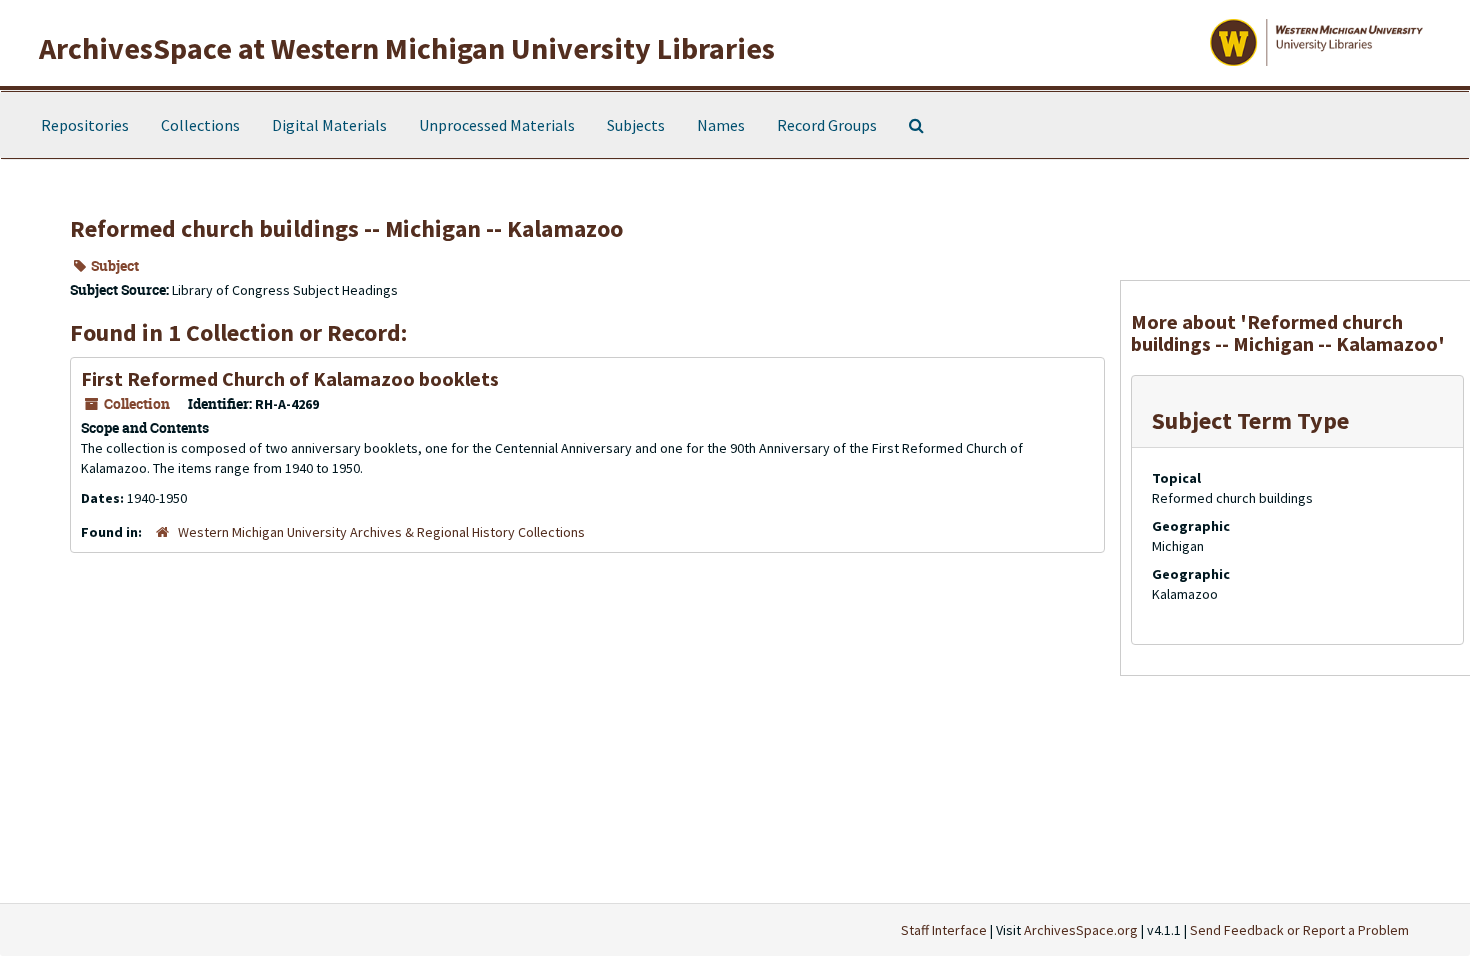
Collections (200, 125)
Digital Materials (329, 125)
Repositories (85, 125)
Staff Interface (944, 930)
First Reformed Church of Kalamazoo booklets (290, 378)
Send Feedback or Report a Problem (1299, 930)
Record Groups (827, 125)
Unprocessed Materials (497, 125)
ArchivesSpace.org (1081, 930)
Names (721, 125)
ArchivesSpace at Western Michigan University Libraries (407, 48)
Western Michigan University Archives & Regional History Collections (381, 532)
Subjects (636, 125)
